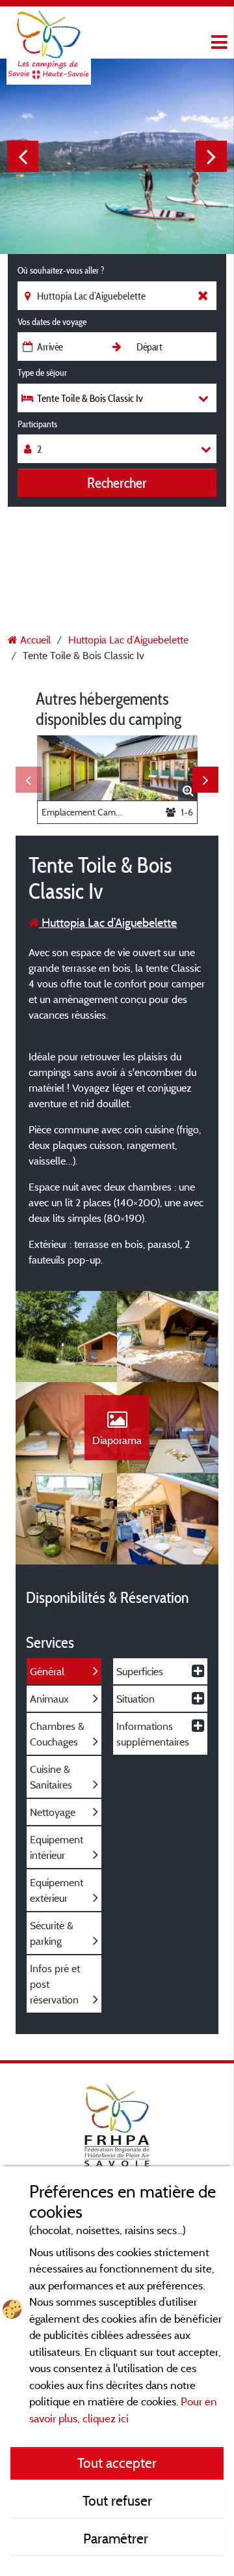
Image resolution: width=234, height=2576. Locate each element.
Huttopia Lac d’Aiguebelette (108, 923)
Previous (23, 156)
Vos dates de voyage (52, 322)
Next (211, 156)
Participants (37, 424)
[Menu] (218, 43)
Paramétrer (117, 2538)
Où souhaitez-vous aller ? (61, 270)
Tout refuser (117, 2500)
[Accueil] (49, 36)
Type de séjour (42, 373)
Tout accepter (117, 2463)
